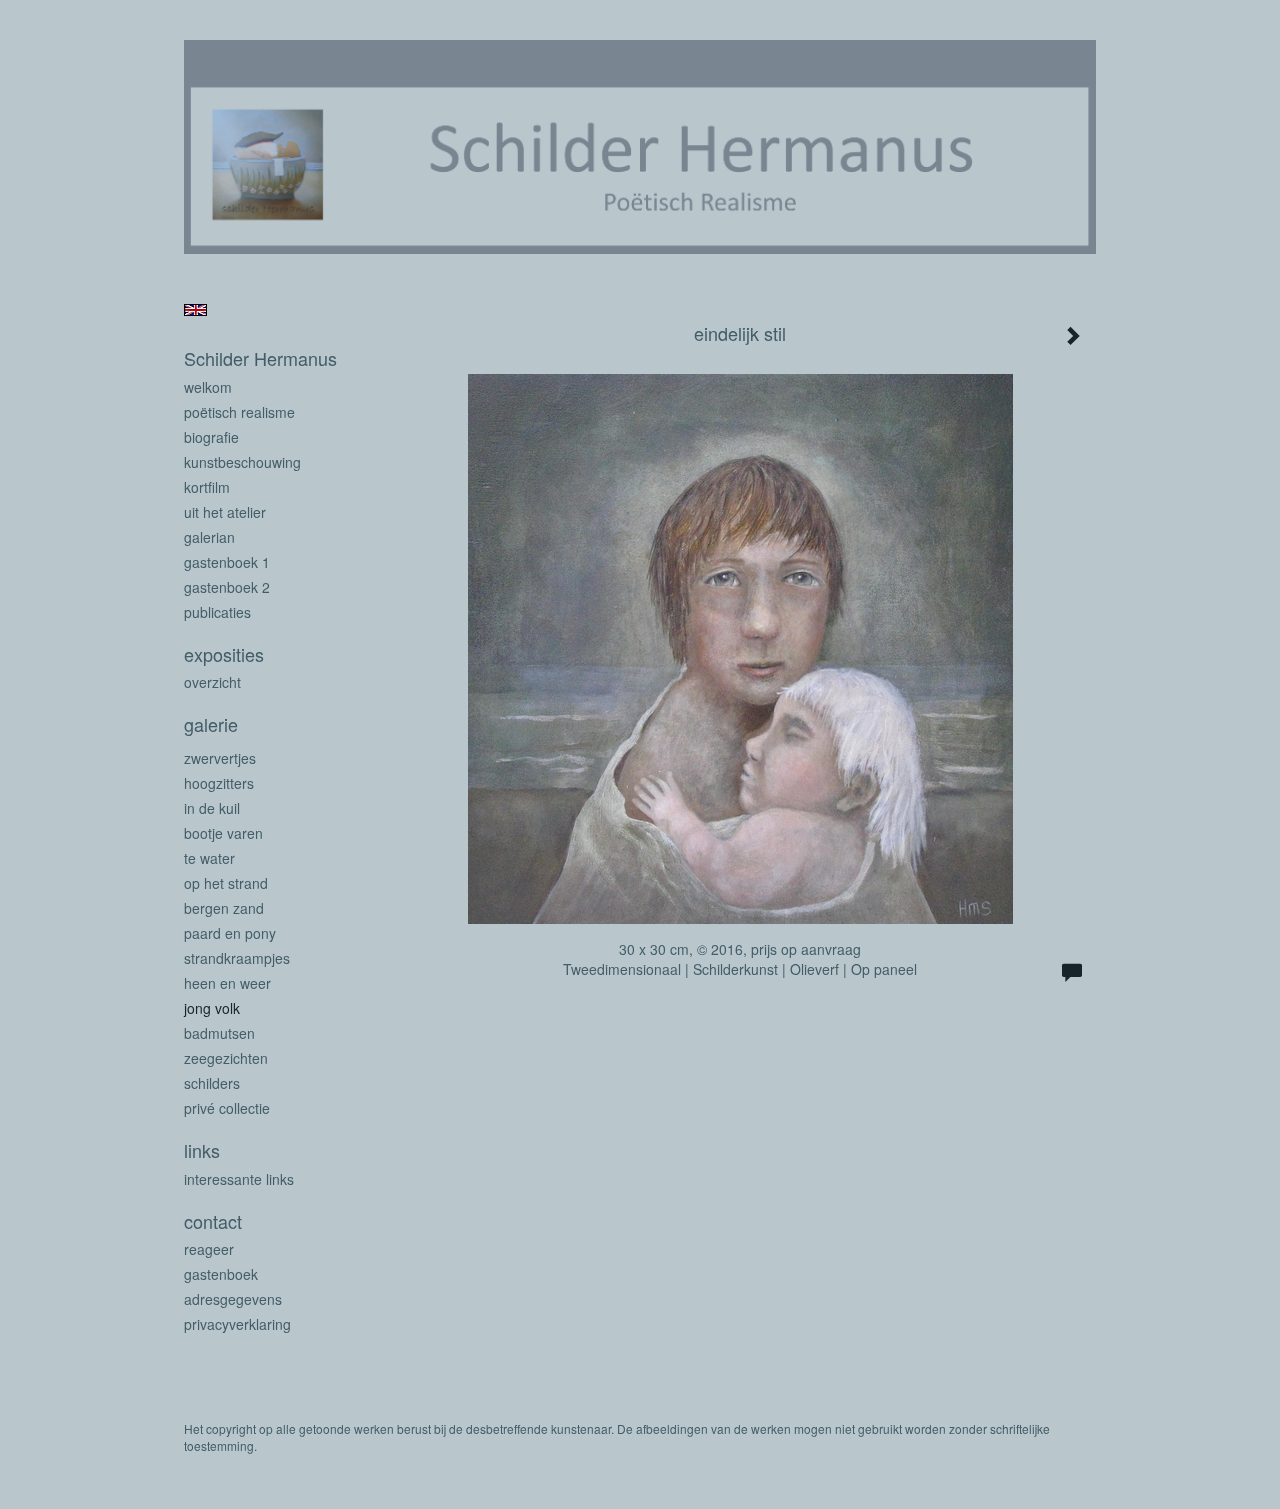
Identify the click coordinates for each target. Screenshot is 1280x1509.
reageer (209, 1249)
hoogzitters (219, 783)
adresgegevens (233, 1299)
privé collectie (227, 1108)
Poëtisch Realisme (239, 412)
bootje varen (223, 833)
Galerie (211, 724)
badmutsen (219, 1033)
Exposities (224, 654)
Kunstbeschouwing (242, 462)
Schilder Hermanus (260, 358)
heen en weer (227, 983)
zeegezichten (226, 1058)
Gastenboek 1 (227, 562)
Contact (213, 1221)
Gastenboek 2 (227, 587)
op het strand (226, 883)
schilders (212, 1083)
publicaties (217, 612)
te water (209, 858)
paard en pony (230, 933)
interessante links (239, 1179)
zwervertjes (220, 758)
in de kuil (212, 808)
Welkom (208, 387)
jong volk (212, 1008)
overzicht (212, 682)
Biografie (211, 437)
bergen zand (224, 908)
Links (202, 1150)
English (195, 310)
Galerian (209, 537)
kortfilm (207, 487)
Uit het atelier (225, 512)
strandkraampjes (237, 958)
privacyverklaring (237, 1324)
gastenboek (221, 1274)
